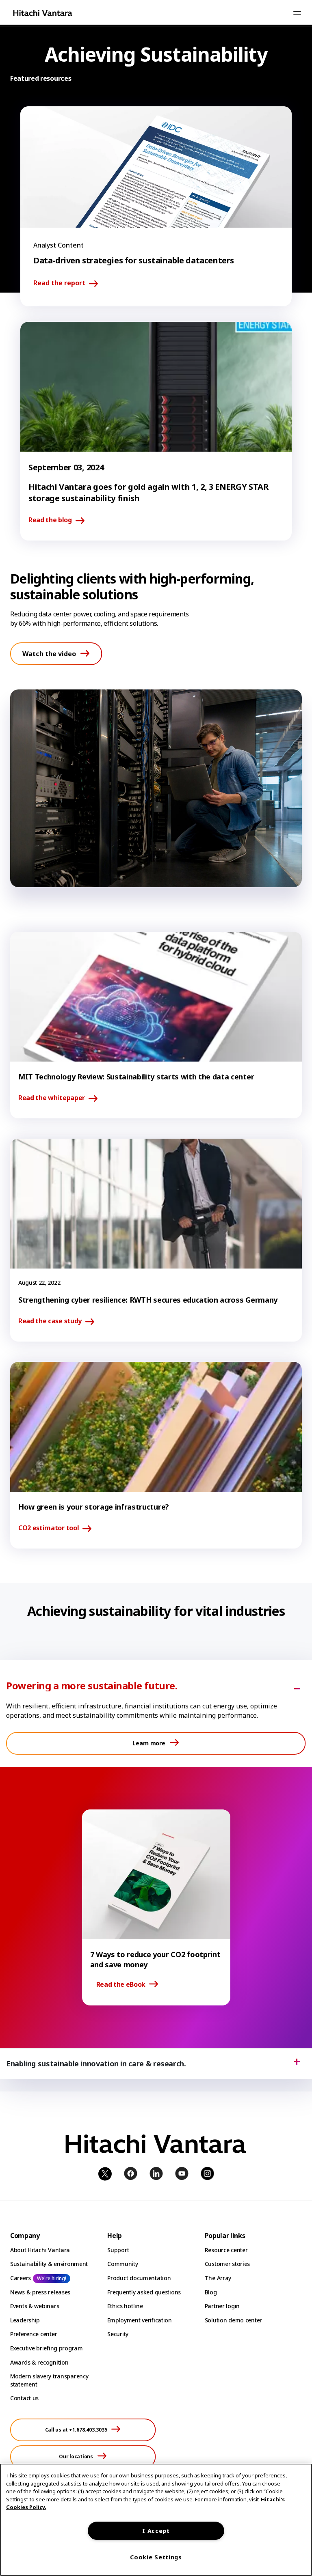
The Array (218, 2278)
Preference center (34, 2334)
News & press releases (40, 2292)
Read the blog (50, 520)
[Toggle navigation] (297, 13)
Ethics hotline (125, 2306)
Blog (211, 2292)
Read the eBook (121, 1984)
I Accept (156, 2531)
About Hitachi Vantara (40, 2250)
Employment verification (140, 2320)
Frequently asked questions (144, 2292)
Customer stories (227, 2264)
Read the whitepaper (52, 1098)
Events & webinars (35, 2306)
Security (118, 2334)
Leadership (25, 2320)
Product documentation (139, 2278)
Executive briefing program (47, 2348)
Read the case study (50, 1321)
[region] (156, 2520)
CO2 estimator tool (49, 1528)
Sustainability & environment (49, 2264)
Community (122, 2264)
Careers (21, 2278)
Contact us (24, 2398)
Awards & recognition (39, 2362)
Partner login (222, 2306)
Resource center (226, 2250)
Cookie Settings (156, 2557)
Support (118, 2250)
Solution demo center (233, 2320)
